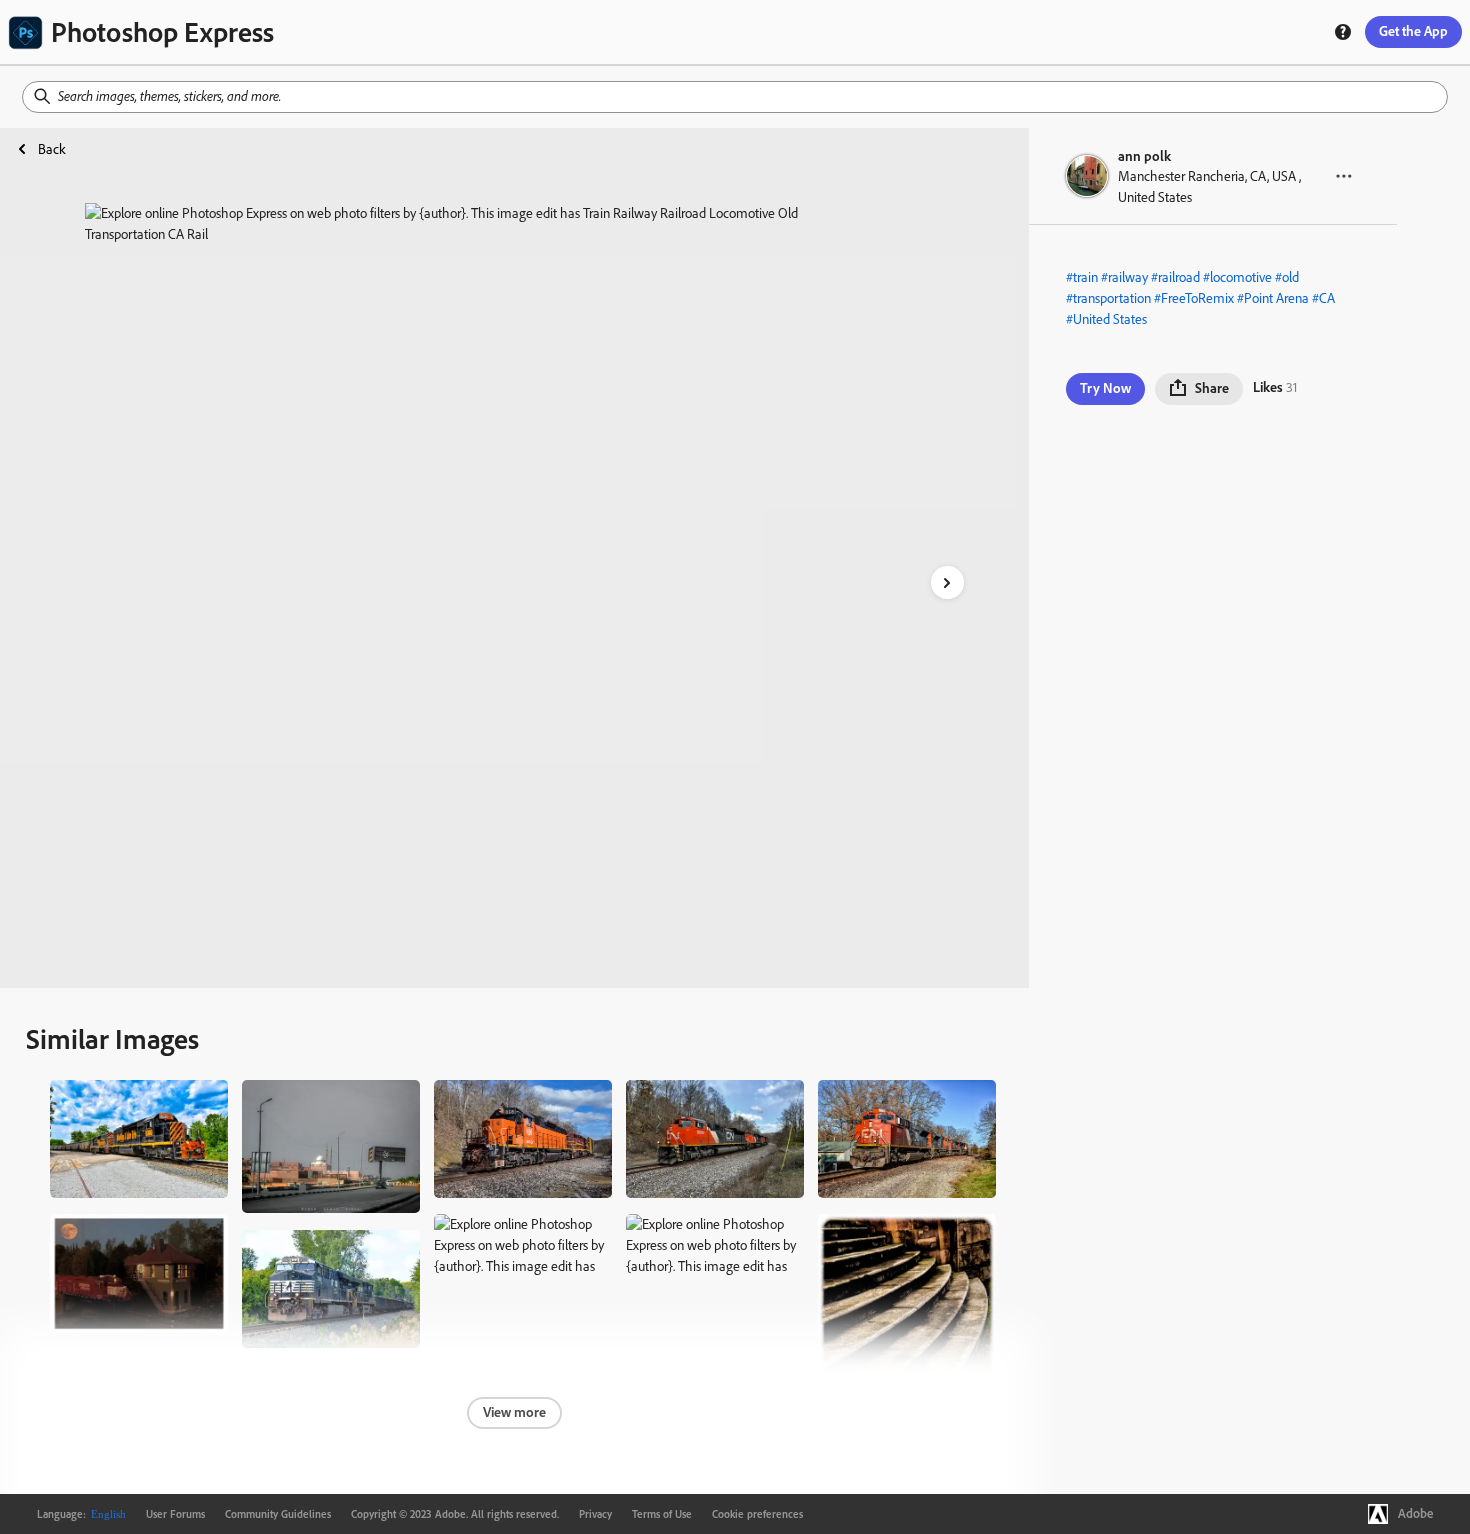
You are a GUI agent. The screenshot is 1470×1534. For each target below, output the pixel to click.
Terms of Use (662, 1514)
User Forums (175, 1514)
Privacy (595, 1514)
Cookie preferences (757, 1514)
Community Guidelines (278, 1514)
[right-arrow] (947, 582)
